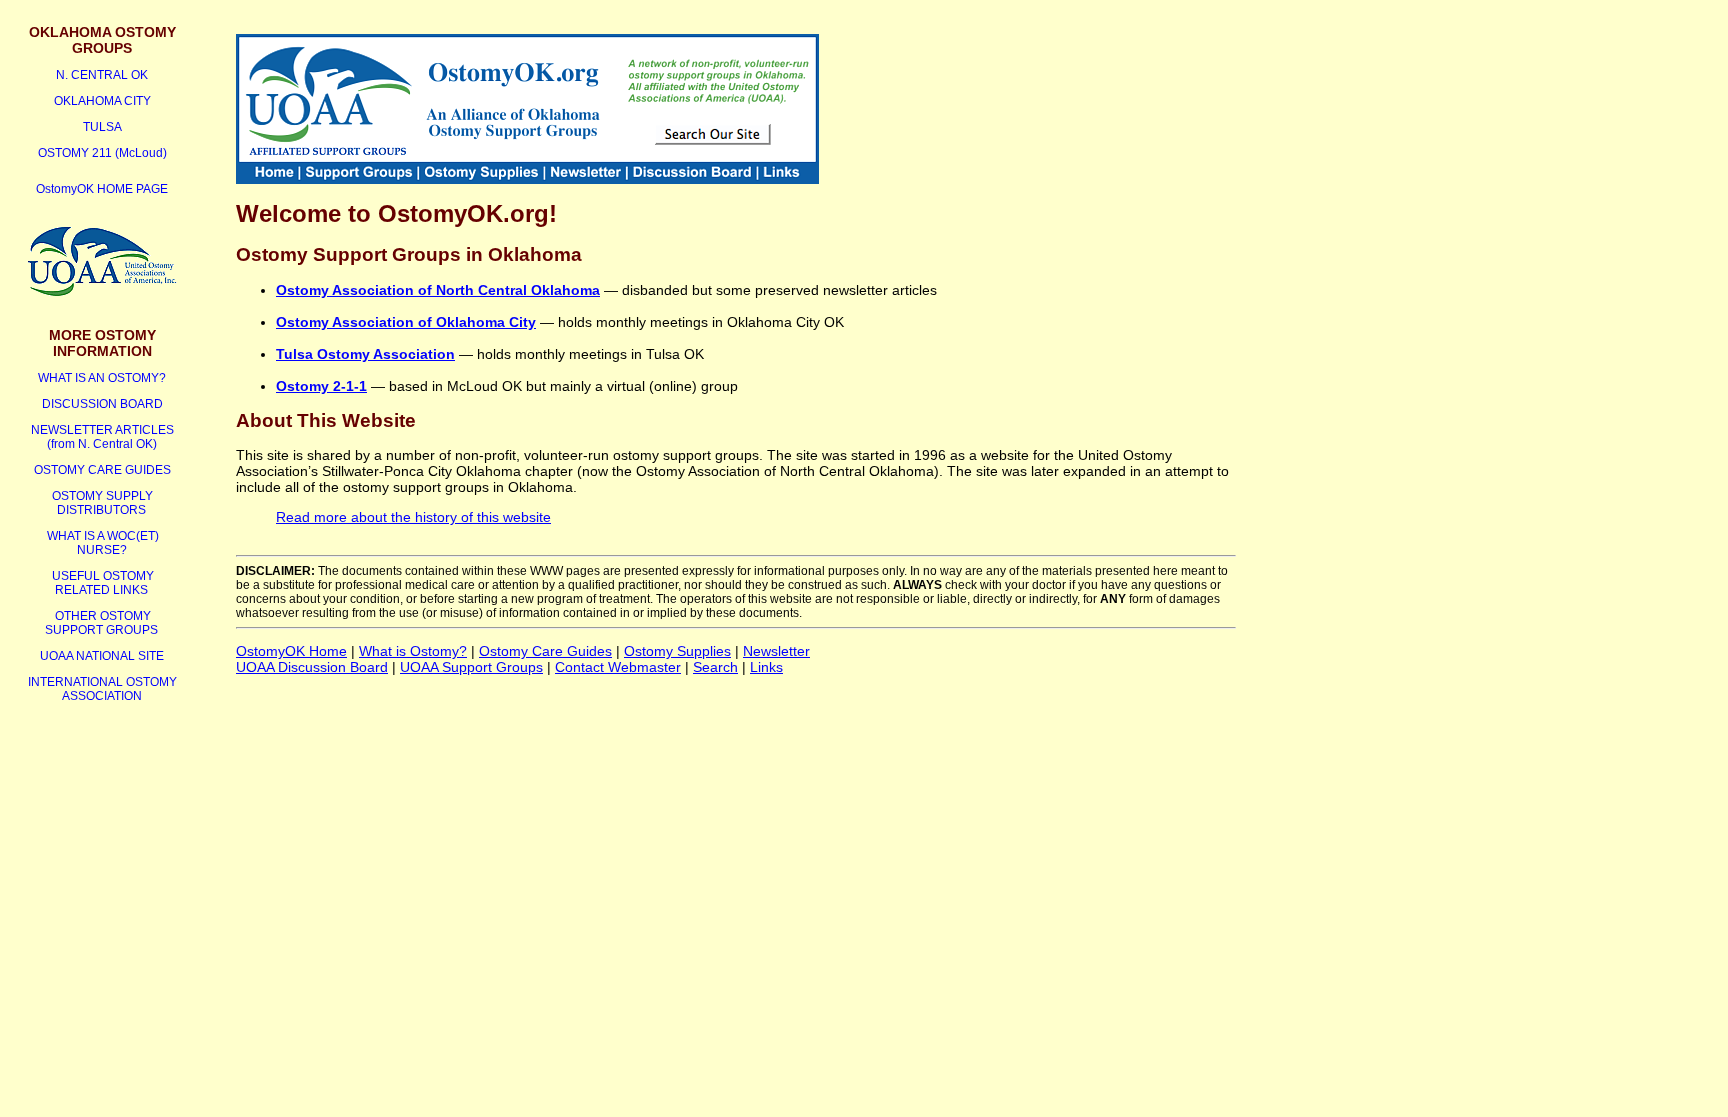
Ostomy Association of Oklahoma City (406, 322)
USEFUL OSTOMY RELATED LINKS (103, 583)
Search (715, 667)
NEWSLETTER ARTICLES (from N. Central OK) (102, 437)
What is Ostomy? (413, 651)
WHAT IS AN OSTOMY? (102, 378)
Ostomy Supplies (677, 651)
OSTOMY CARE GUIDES (102, 470)
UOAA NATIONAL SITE (102, 656)
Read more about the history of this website (413, 517)
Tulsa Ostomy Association (365, 354)
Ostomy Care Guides (545, 651)
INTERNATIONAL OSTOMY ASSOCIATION (102, 689)
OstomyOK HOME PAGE (102, 189)
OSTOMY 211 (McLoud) (102, 153)
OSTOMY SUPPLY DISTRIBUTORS (102, 503)
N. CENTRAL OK (102, 75)
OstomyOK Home (291, 651)
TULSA (102, 127)
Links (766, 667)
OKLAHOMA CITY (102, 101)
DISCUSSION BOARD (102, 404)
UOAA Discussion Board (312, 667)
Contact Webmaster (618, 667)
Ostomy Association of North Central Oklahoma (438, 290)
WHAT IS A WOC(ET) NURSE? (103, 543)
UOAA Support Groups (471, 667)
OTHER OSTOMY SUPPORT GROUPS (101, 623)
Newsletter (776, 651)
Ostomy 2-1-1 (321, 386)
